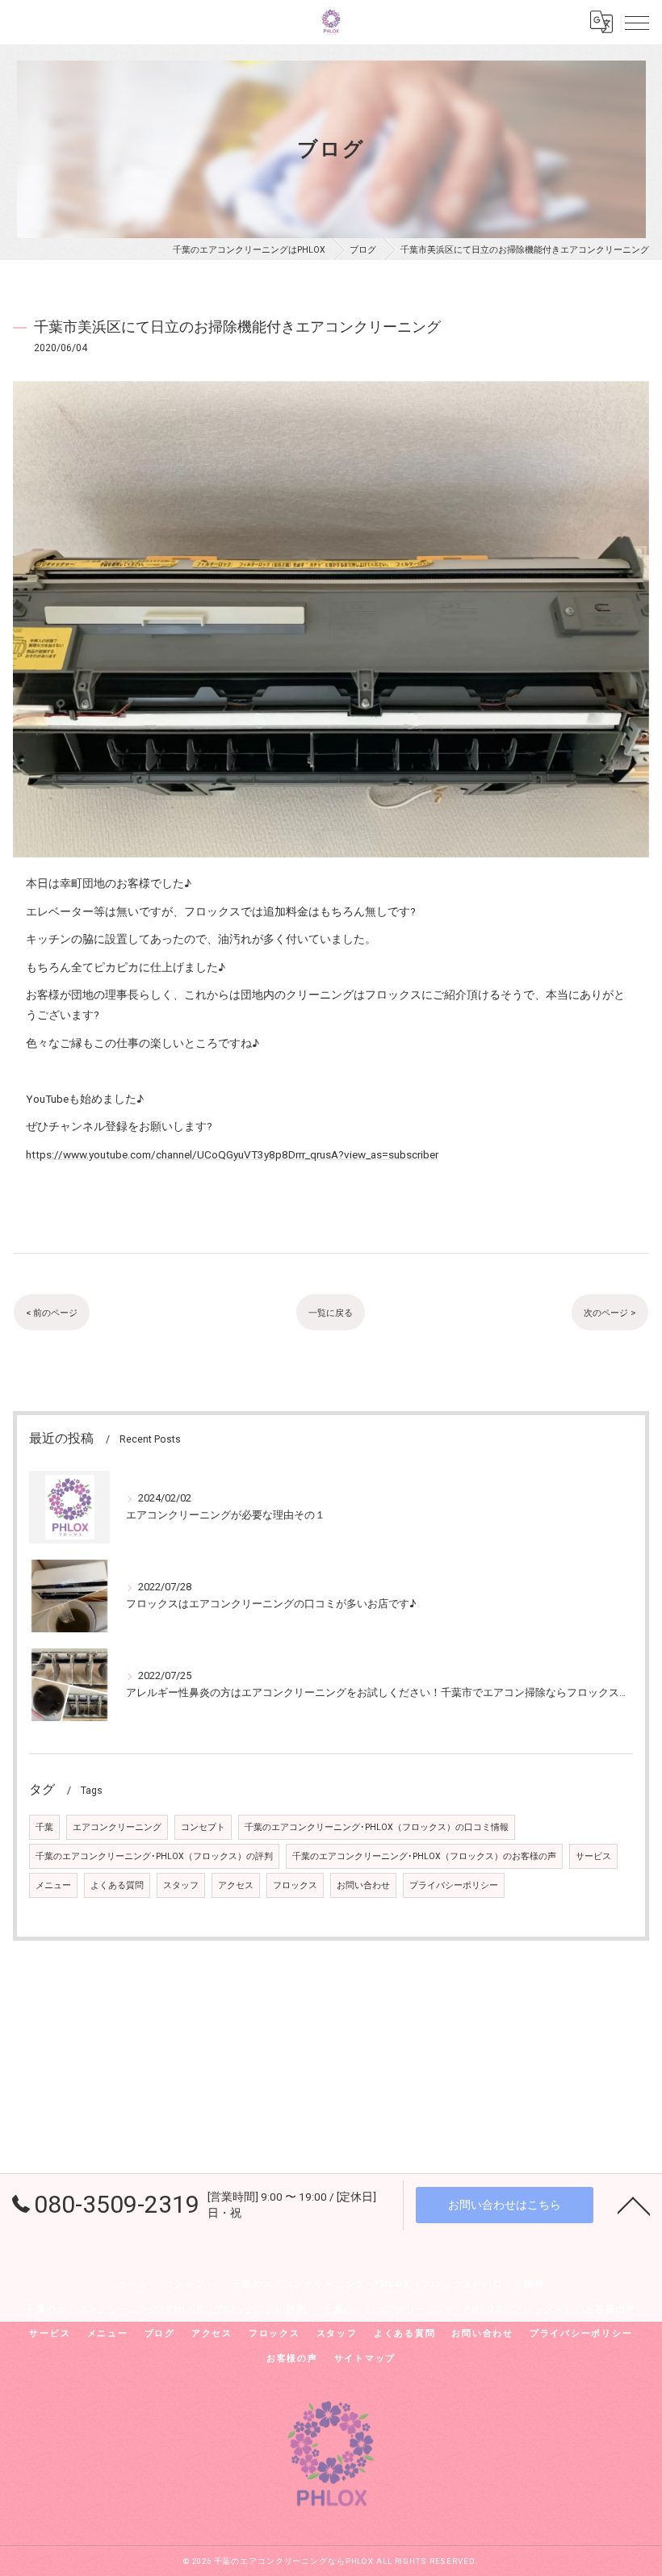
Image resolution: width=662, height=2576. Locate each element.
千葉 (44, 1827)
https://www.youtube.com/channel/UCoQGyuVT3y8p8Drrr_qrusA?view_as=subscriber (232, 1154)
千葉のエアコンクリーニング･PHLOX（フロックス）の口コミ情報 (377, 1827)
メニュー (53, 1885)
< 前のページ (52, 1313)
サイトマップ (365, 2358)
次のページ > (610, 1313)
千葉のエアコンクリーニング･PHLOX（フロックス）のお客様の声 (424, 1856)
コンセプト (203, 1827)
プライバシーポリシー (454, 1885)
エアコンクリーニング (117, 1827)
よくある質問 (117, 1885)
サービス (593, 1856)
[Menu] (637, 22)
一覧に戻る (331, 1313)
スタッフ (181, 1885)
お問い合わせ (363, 1885)
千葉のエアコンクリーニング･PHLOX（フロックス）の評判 (154, 1856)
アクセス (236, 1885)
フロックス (295, 1885)
